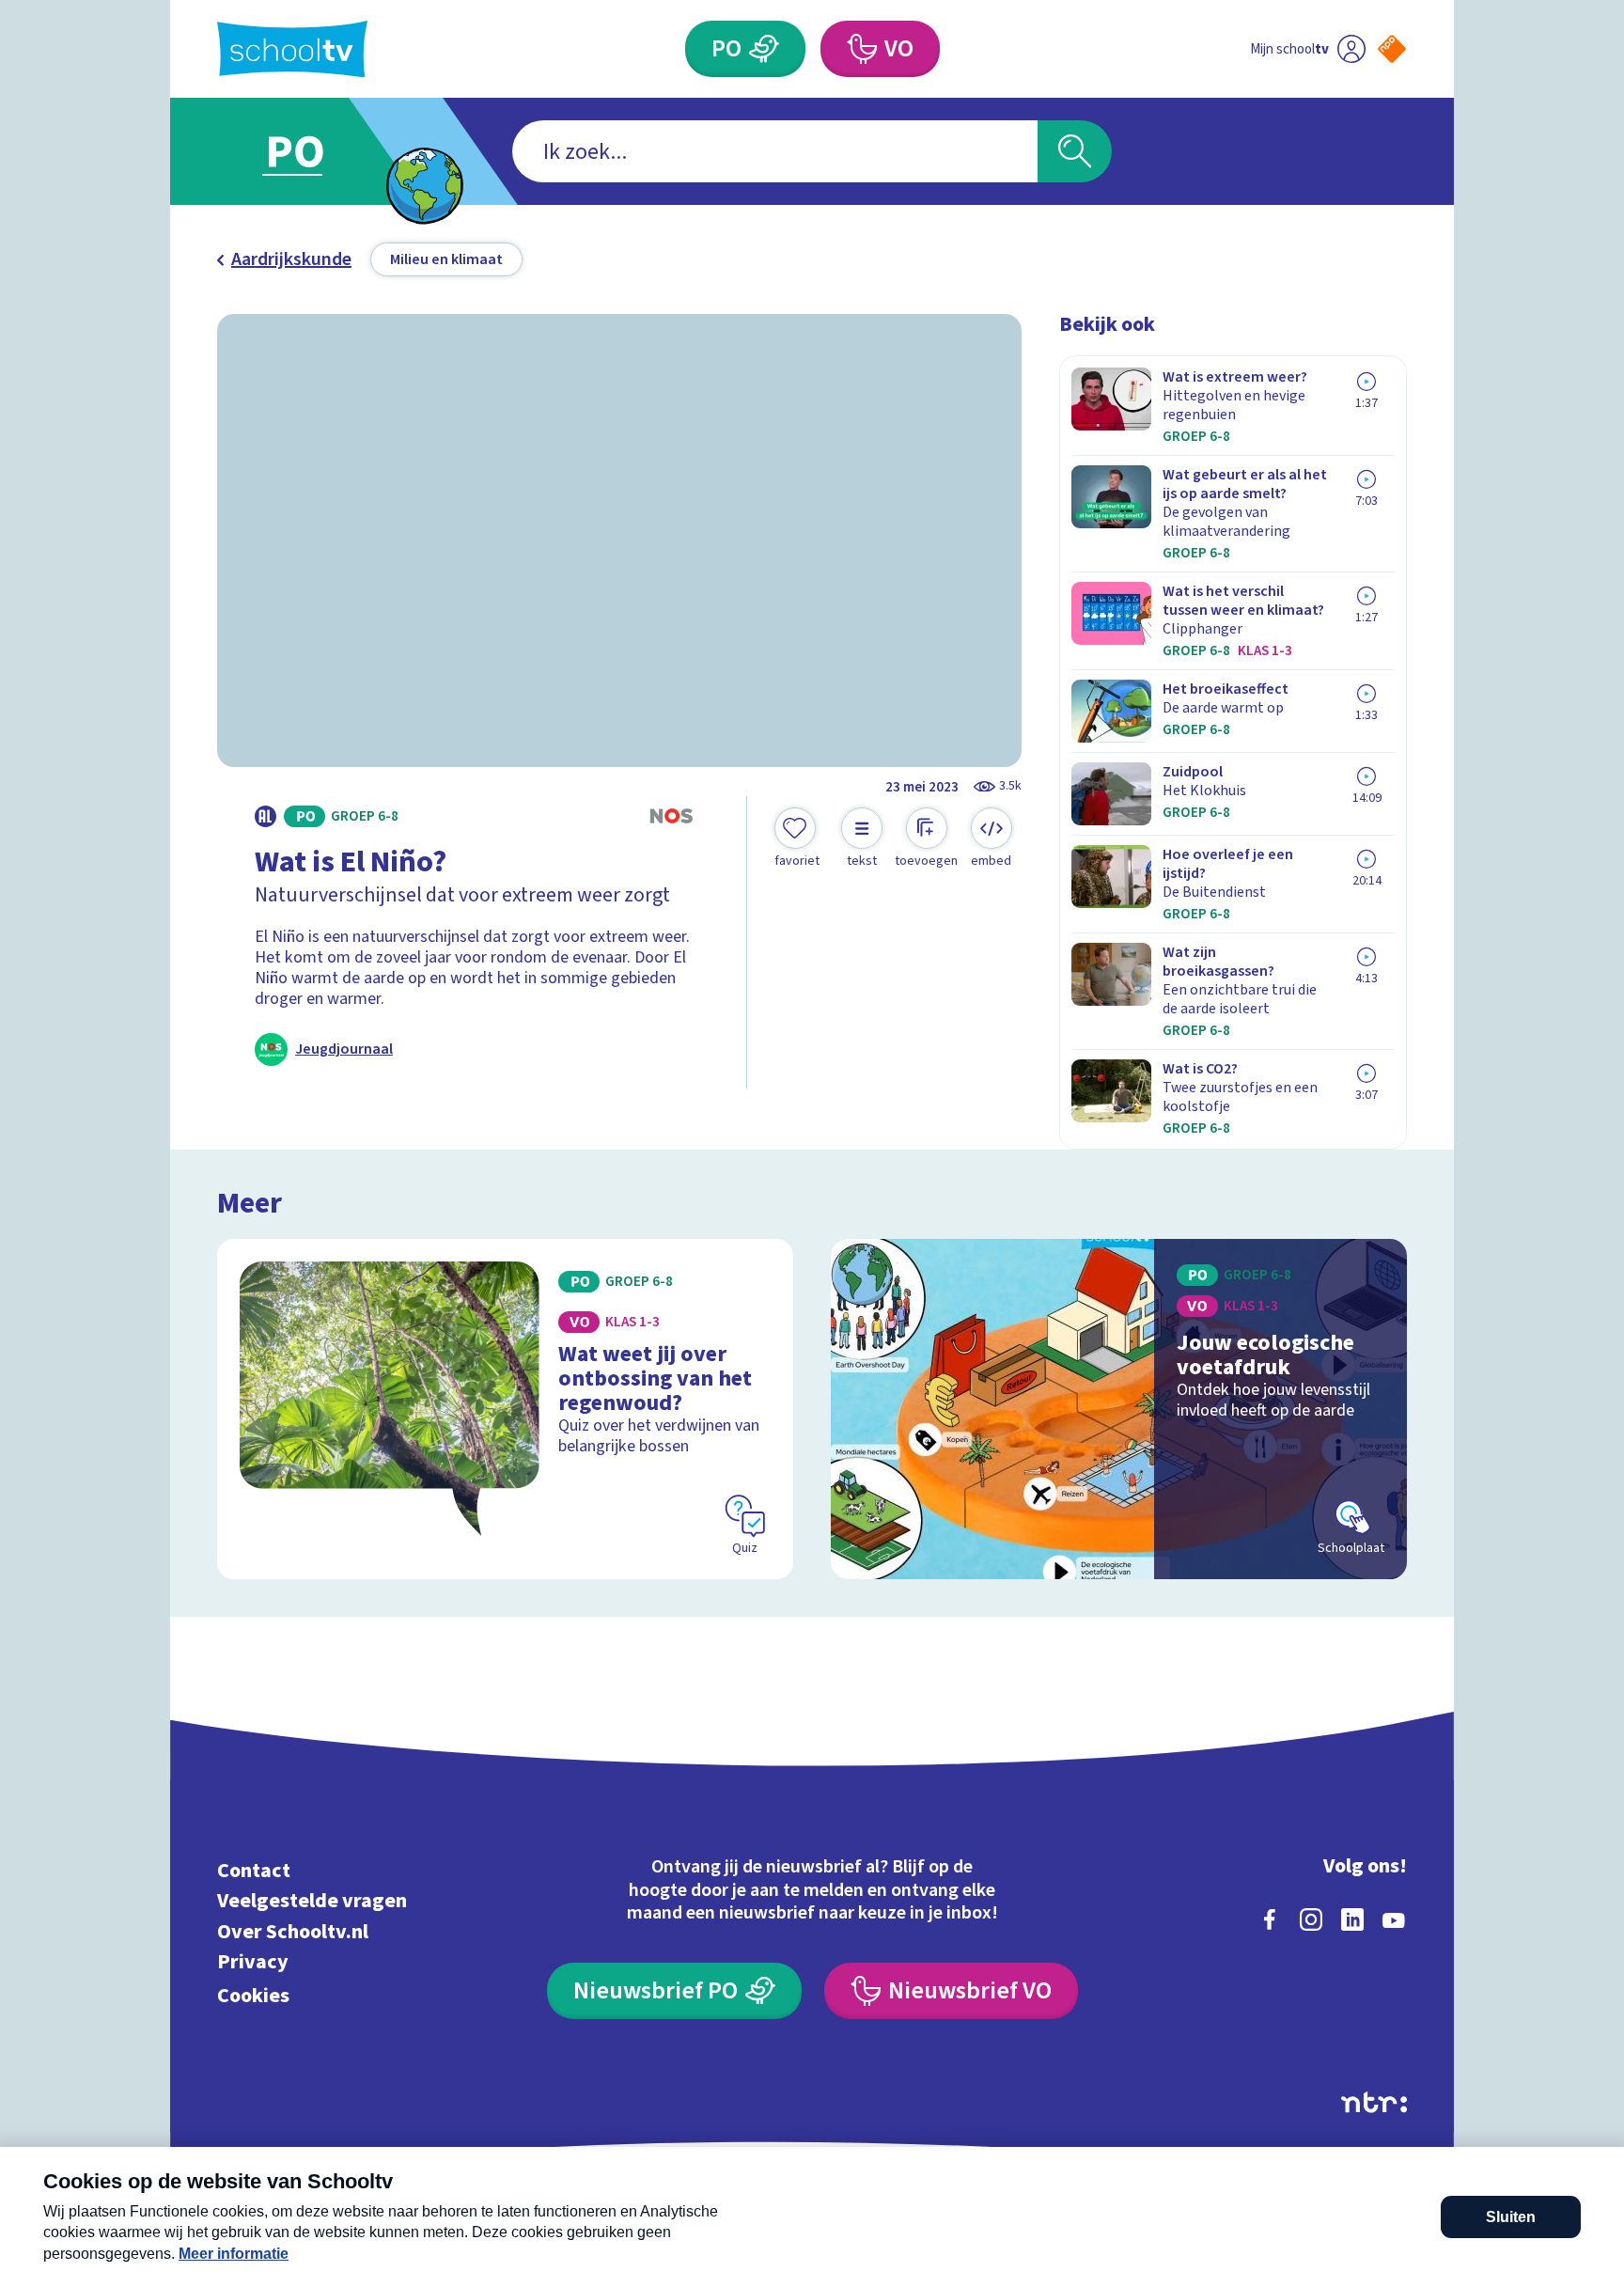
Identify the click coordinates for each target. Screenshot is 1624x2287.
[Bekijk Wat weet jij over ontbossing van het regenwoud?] (505, 1409)
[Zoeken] (1075, 151)
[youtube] (1394, 1919)
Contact (254, 1870)
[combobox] (775, 151)
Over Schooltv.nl (293, 1931)
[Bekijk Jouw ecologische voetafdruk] (1119, 1409)
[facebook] (1270, 1919)
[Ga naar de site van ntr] (1374, 2102)
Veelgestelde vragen (312, 1901)
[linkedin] (1352, 1919)
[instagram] (1311, 1919)
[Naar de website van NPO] (1392, 49)
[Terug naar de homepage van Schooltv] (292, 49)
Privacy (253, 1962)
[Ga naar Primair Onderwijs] (311, 151)
